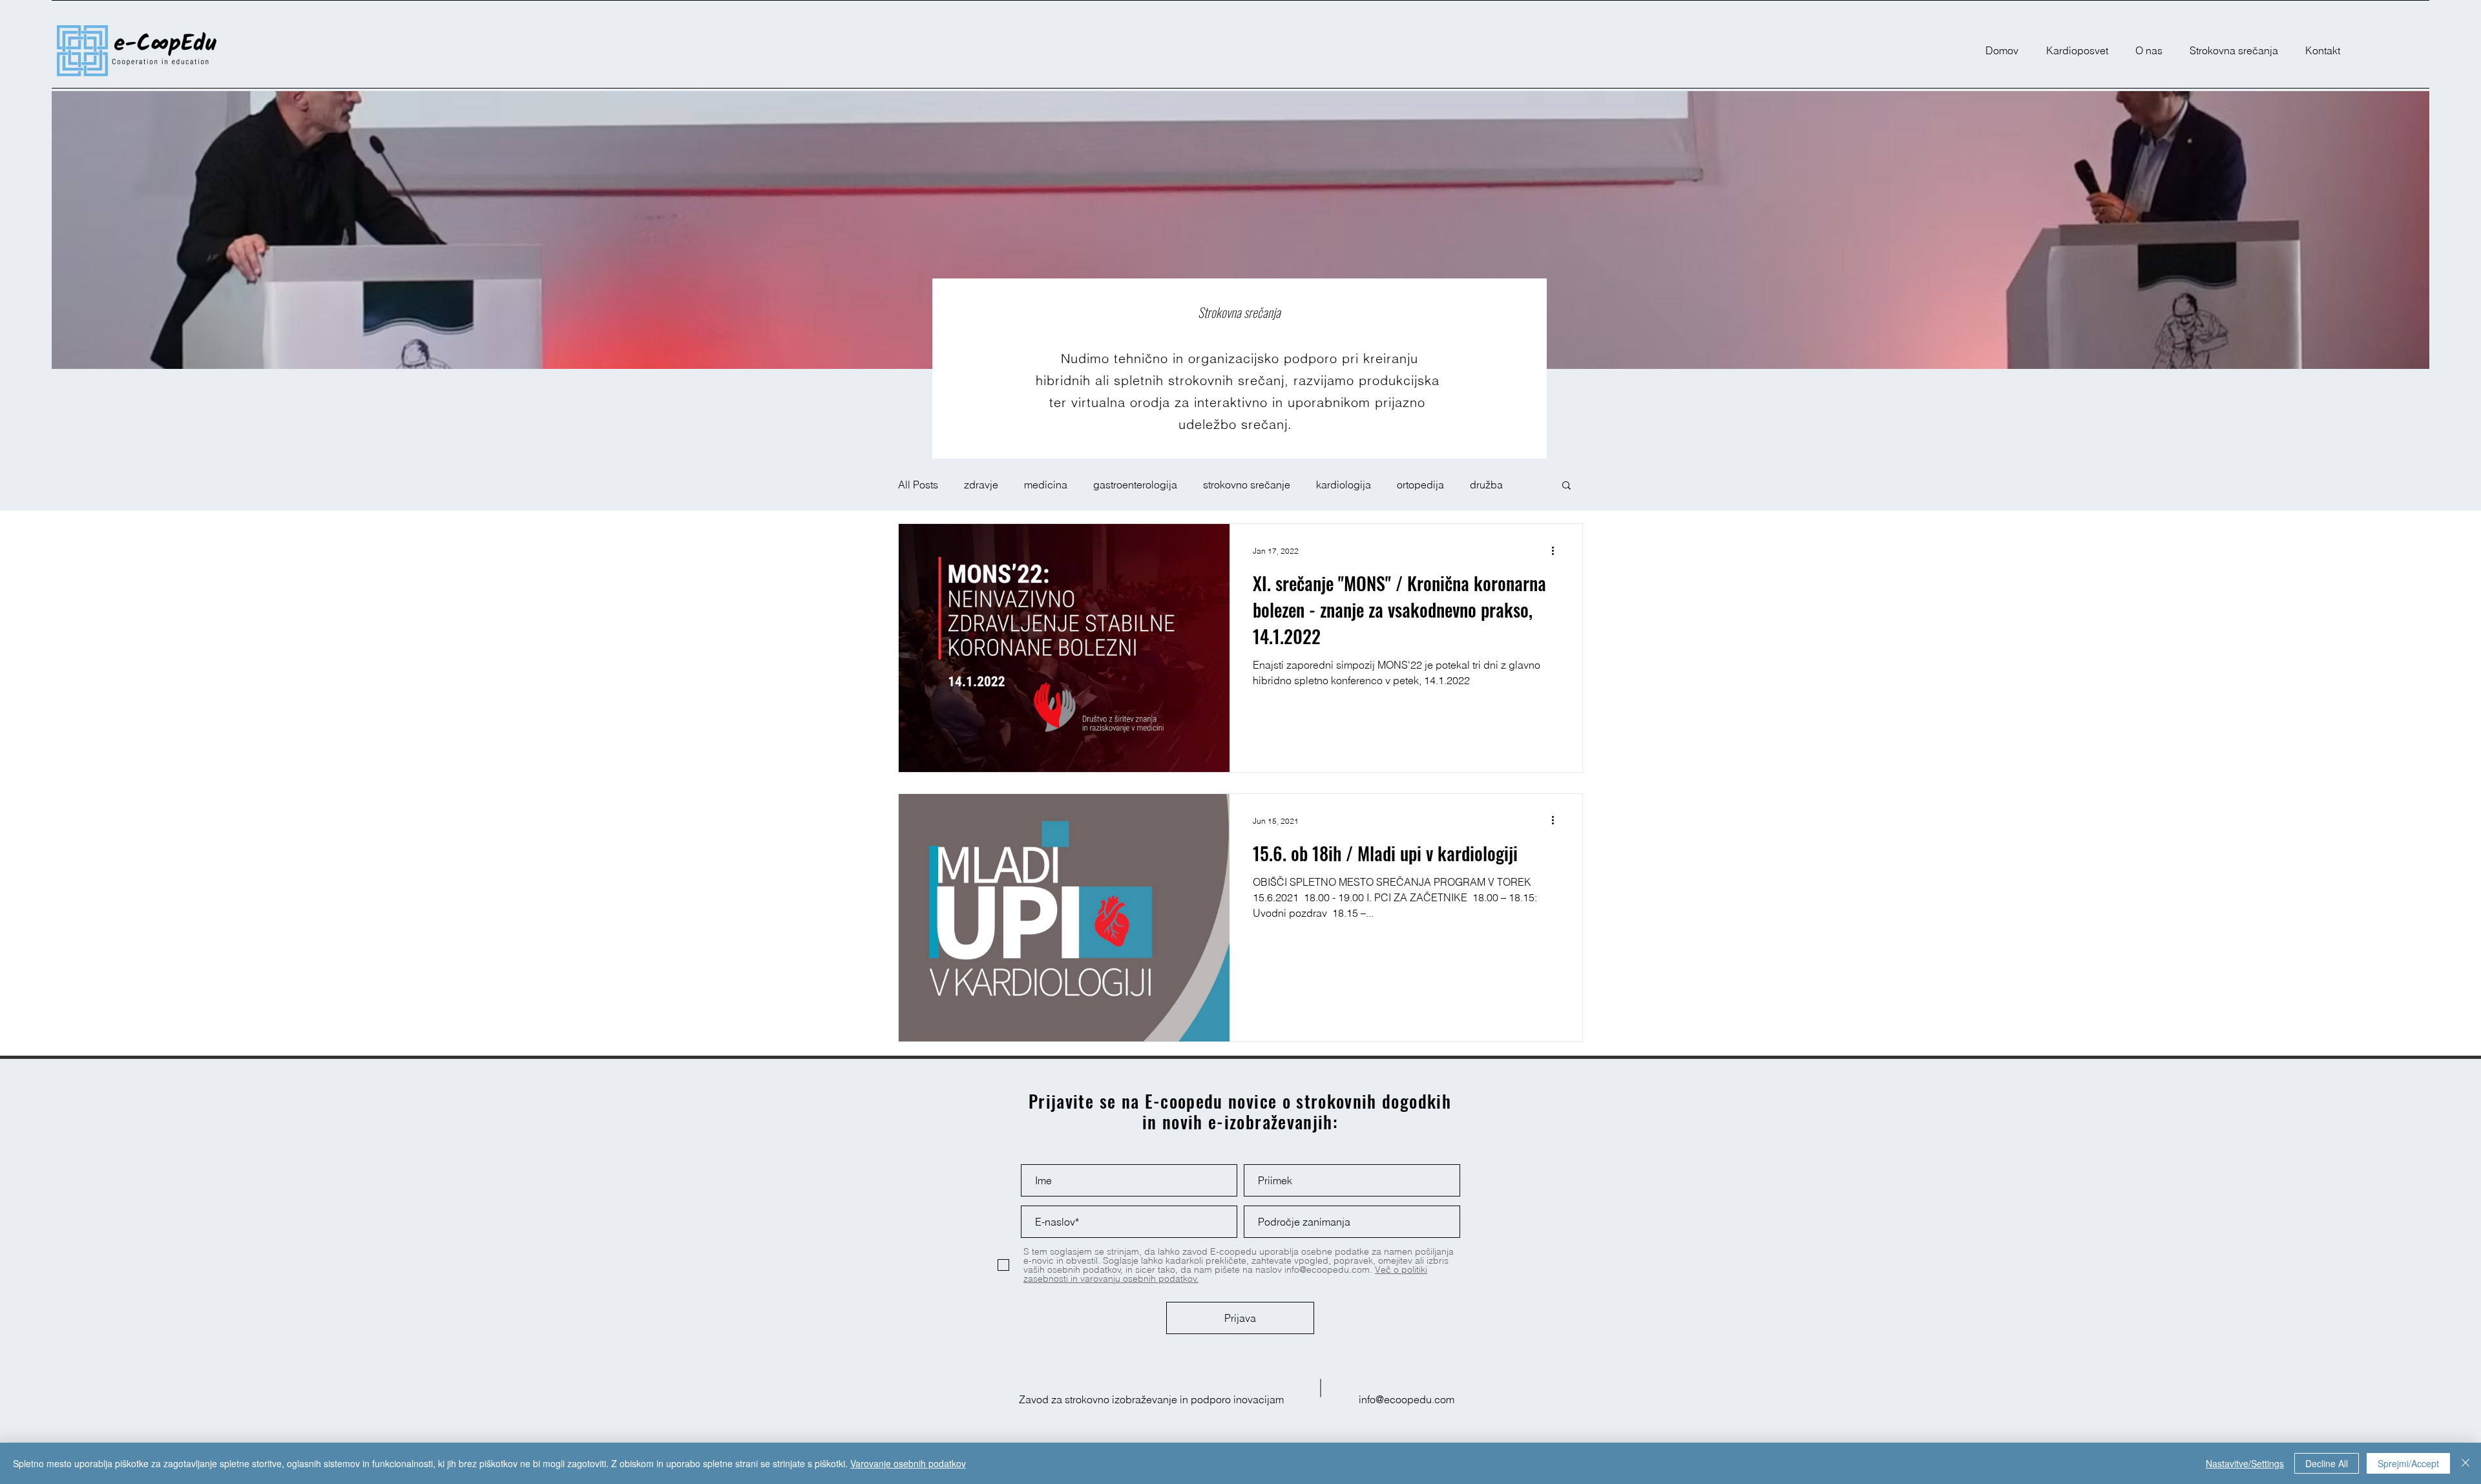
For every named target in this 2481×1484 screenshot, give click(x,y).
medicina (1046, 485)
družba (1486, 485)
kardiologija (1344, 485)
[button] (1566, 486)
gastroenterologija (1135, 485)
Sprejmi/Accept (2408, 1463)
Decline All (2327, 1463)
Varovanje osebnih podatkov (908, 1463)
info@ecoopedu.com (1407, 1399)
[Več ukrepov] (1557, 550)
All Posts (918, 485)
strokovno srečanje (1247, 485)
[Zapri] (2465, 1463)
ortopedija (1420, 485)
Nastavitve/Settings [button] (2245, 1463)
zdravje (981, 485)
